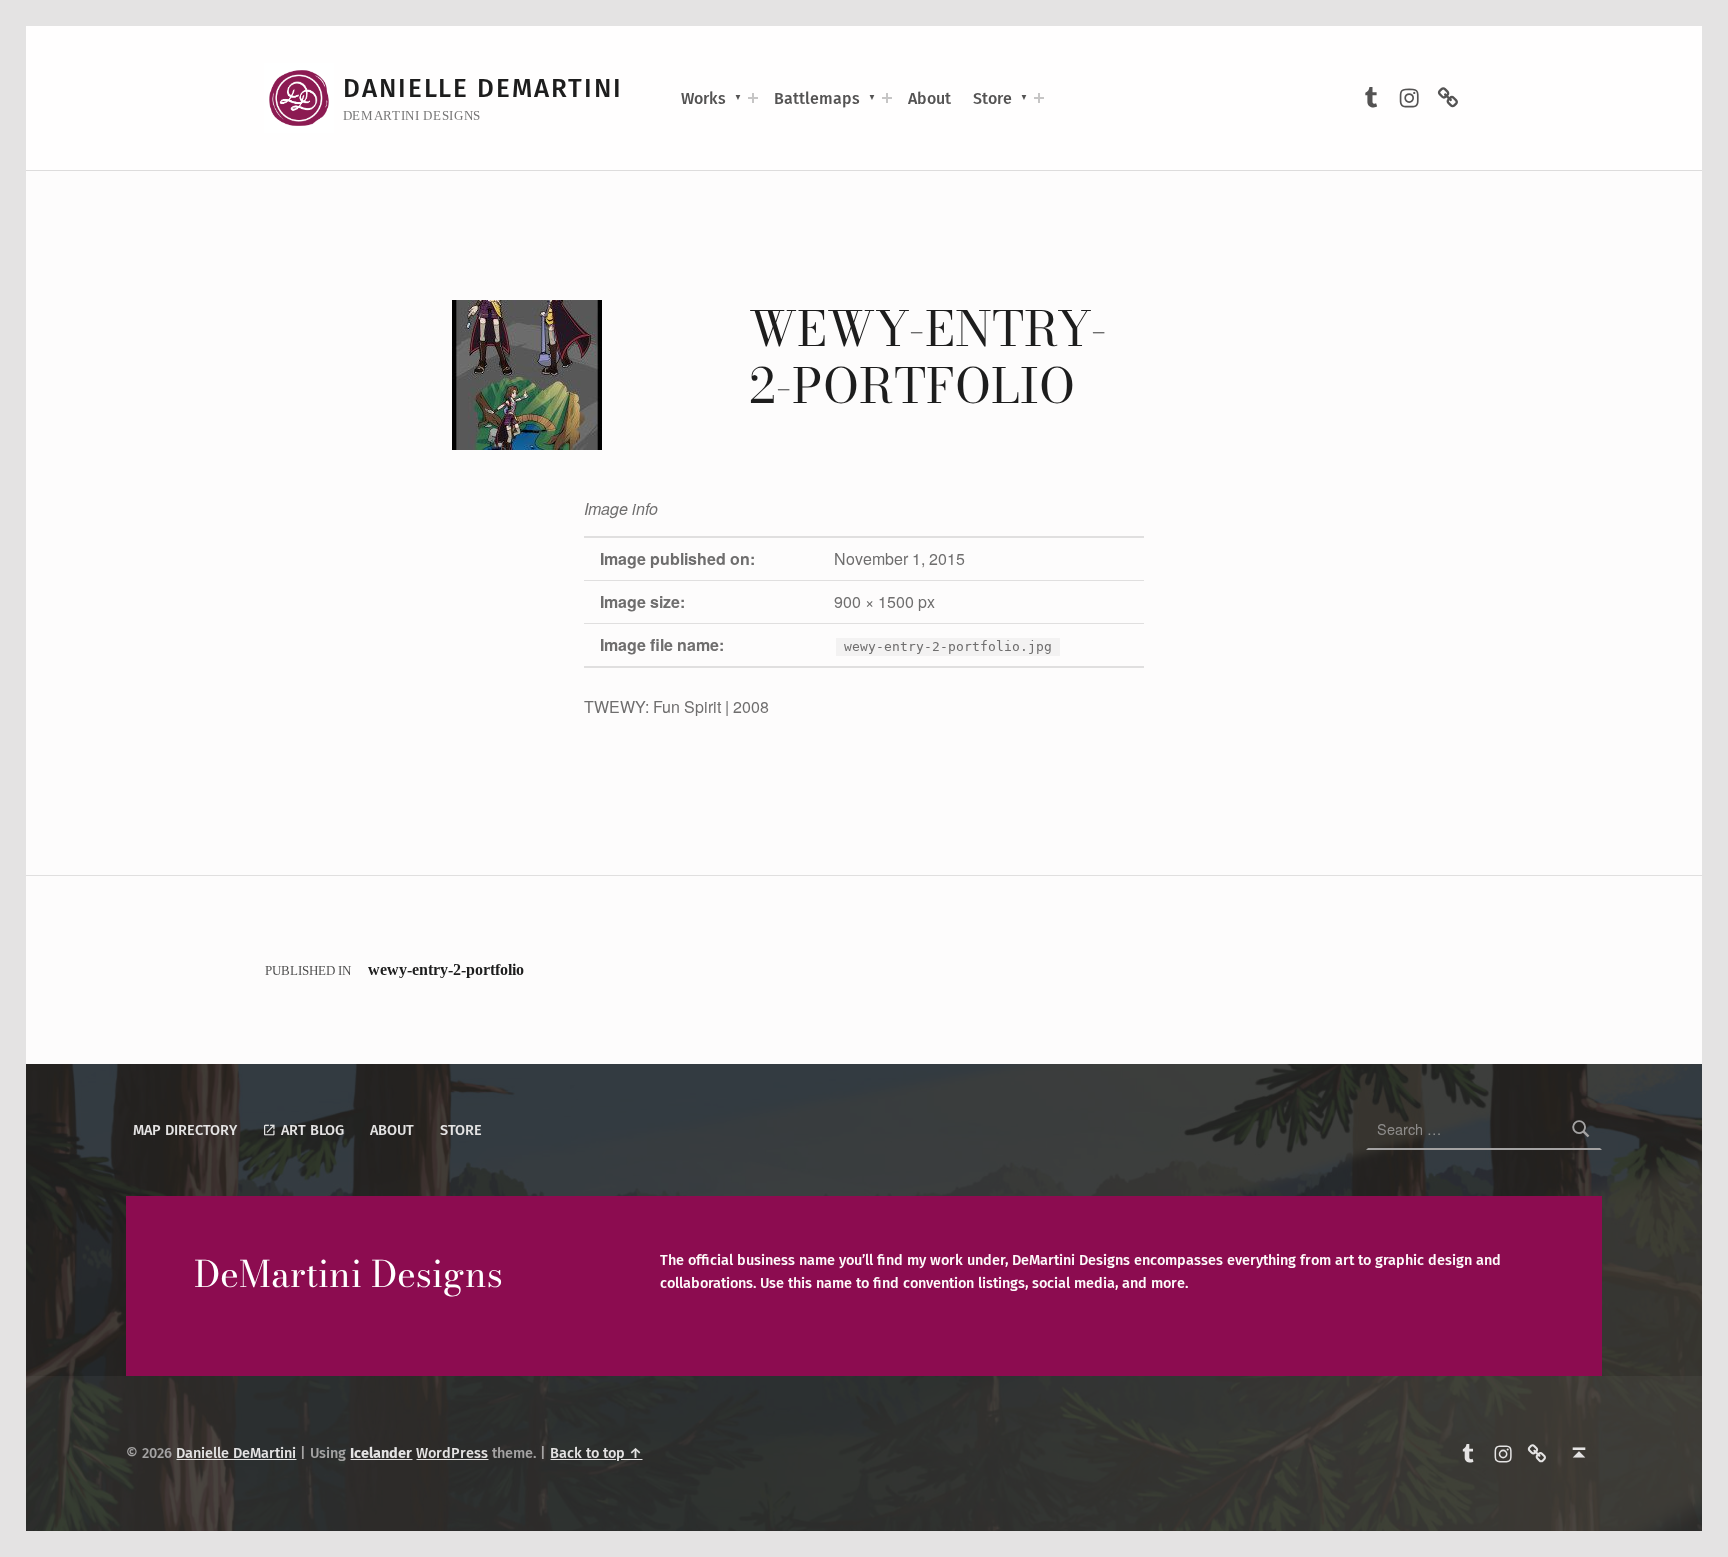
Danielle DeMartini (483, 88)
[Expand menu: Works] (753, 98)
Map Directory (185, 1130)
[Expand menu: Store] (1039, 98)
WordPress (452, 1453)
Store (992, 98)
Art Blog (310, 1130)
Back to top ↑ (596, 1453)
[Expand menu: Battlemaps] (887, 98)
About (929, 98)
